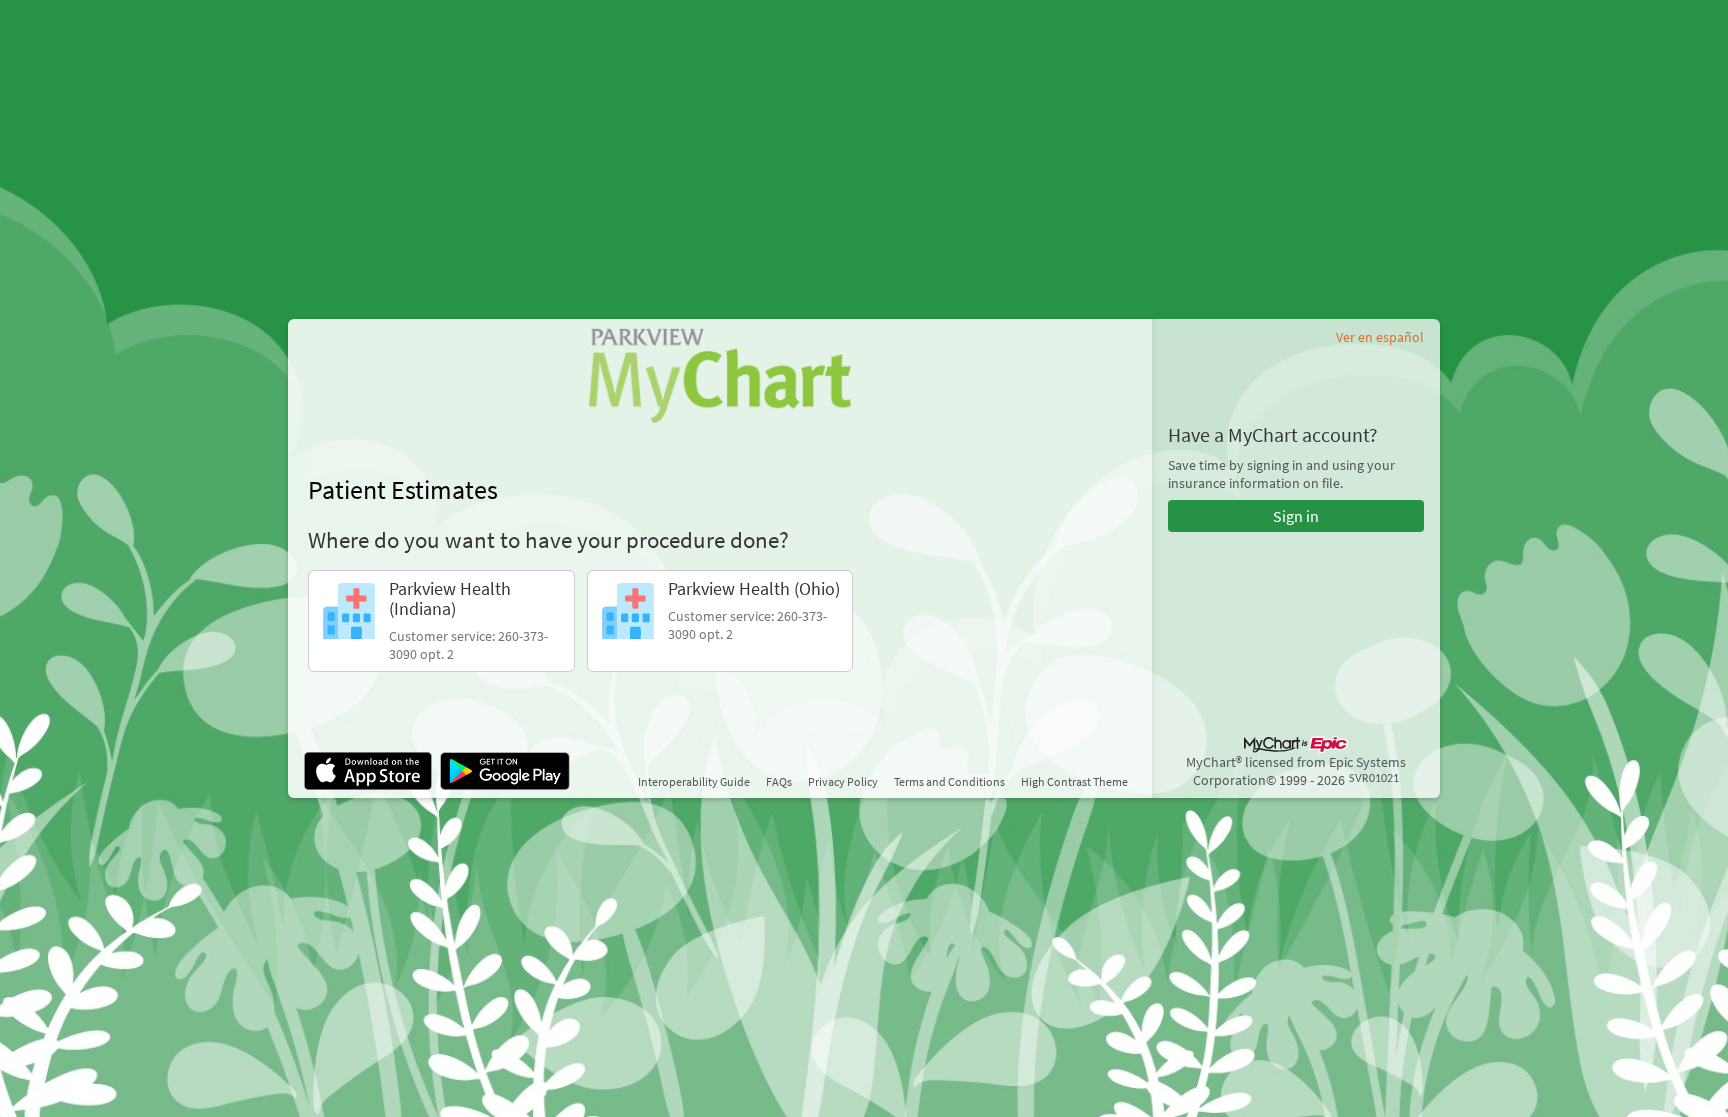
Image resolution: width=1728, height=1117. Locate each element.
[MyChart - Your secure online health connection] (719, 375)
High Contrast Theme (1074, 781)
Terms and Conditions (949, 781)
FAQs (779, 781)
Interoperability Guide (694, 781)
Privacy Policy (843, 781)
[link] (441, 621)
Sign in (1296, 516)
